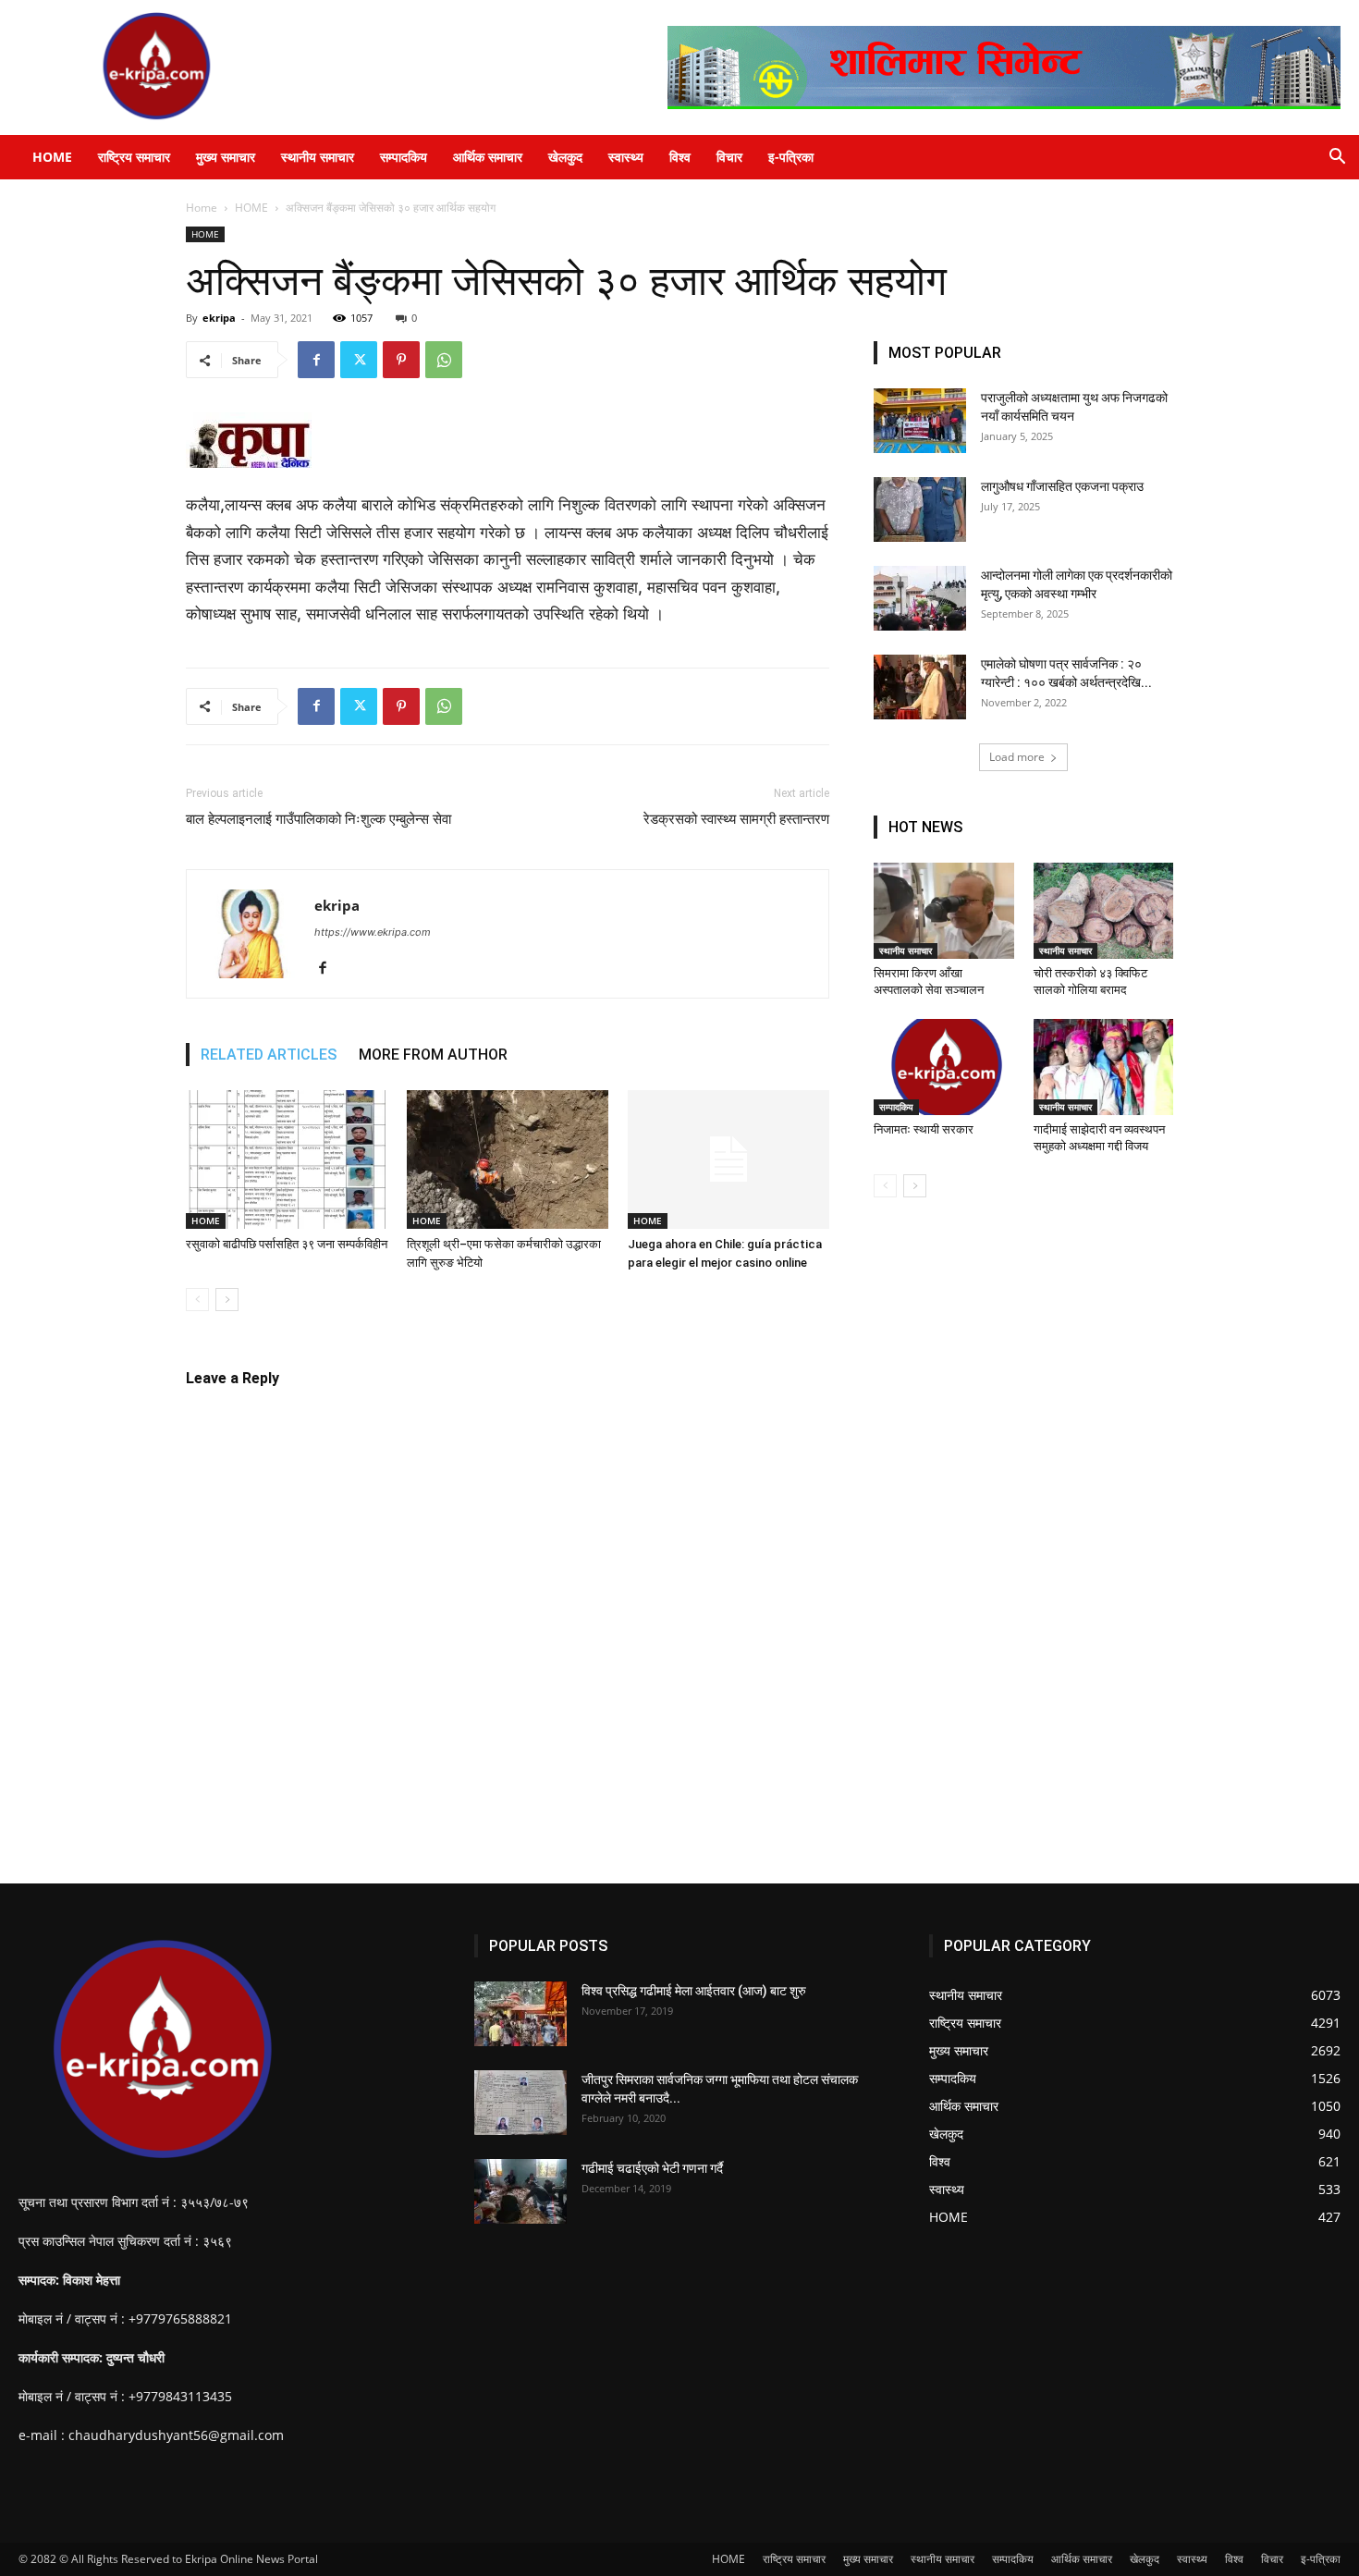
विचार (729, 157)
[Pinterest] (401, 360)
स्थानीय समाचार (318, 157)
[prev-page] (197, 1300)
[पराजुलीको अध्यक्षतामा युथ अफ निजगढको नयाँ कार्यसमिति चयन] (920, 421)
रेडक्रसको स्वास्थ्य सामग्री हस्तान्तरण (736, 819)
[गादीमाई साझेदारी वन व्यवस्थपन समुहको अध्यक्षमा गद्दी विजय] (1104, 1067)
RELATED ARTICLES (269, 1055)
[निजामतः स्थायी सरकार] (944, 1067)
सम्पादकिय (404, 157)
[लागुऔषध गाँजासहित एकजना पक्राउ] (920, 509)
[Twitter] (359, 360)
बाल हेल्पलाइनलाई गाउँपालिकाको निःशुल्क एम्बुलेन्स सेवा (318, 819)
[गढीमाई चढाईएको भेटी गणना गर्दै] (520, 2191)
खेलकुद (565, 157)
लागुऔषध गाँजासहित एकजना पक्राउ (1062, 486)
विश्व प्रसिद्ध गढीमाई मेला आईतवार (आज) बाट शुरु (694, 1991)
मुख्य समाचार (226, 157)
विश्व (680, 157)
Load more (1017, 757)
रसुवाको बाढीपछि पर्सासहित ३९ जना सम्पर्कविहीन (287, 1244)
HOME (52, 157)
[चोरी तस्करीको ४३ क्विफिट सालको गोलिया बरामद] (1104, 911)
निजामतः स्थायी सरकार (925, 1129)
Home (202, 208)
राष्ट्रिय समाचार (134, 157)
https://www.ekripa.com (373, 932)
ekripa (219, 318)
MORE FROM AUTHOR (433, 1055)
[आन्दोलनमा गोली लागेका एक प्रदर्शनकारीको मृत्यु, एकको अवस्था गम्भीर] (920, 598)
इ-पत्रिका (791, 157)
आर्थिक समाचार (488, 157)
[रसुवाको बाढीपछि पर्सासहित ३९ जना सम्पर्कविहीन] (287, 1159)
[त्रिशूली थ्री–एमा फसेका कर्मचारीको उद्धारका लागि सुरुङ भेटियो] (508, 1159)
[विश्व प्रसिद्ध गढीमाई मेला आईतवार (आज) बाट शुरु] (520, 2014)
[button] (1337, 159)
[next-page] (227, 1300)
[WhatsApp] (444, 360)
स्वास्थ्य (626, 157)
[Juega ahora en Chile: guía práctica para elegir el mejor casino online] (728, 1159)
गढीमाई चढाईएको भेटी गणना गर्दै (652, 2168)
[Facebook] (316, 360)
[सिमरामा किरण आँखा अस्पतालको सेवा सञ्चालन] (944, 911)
